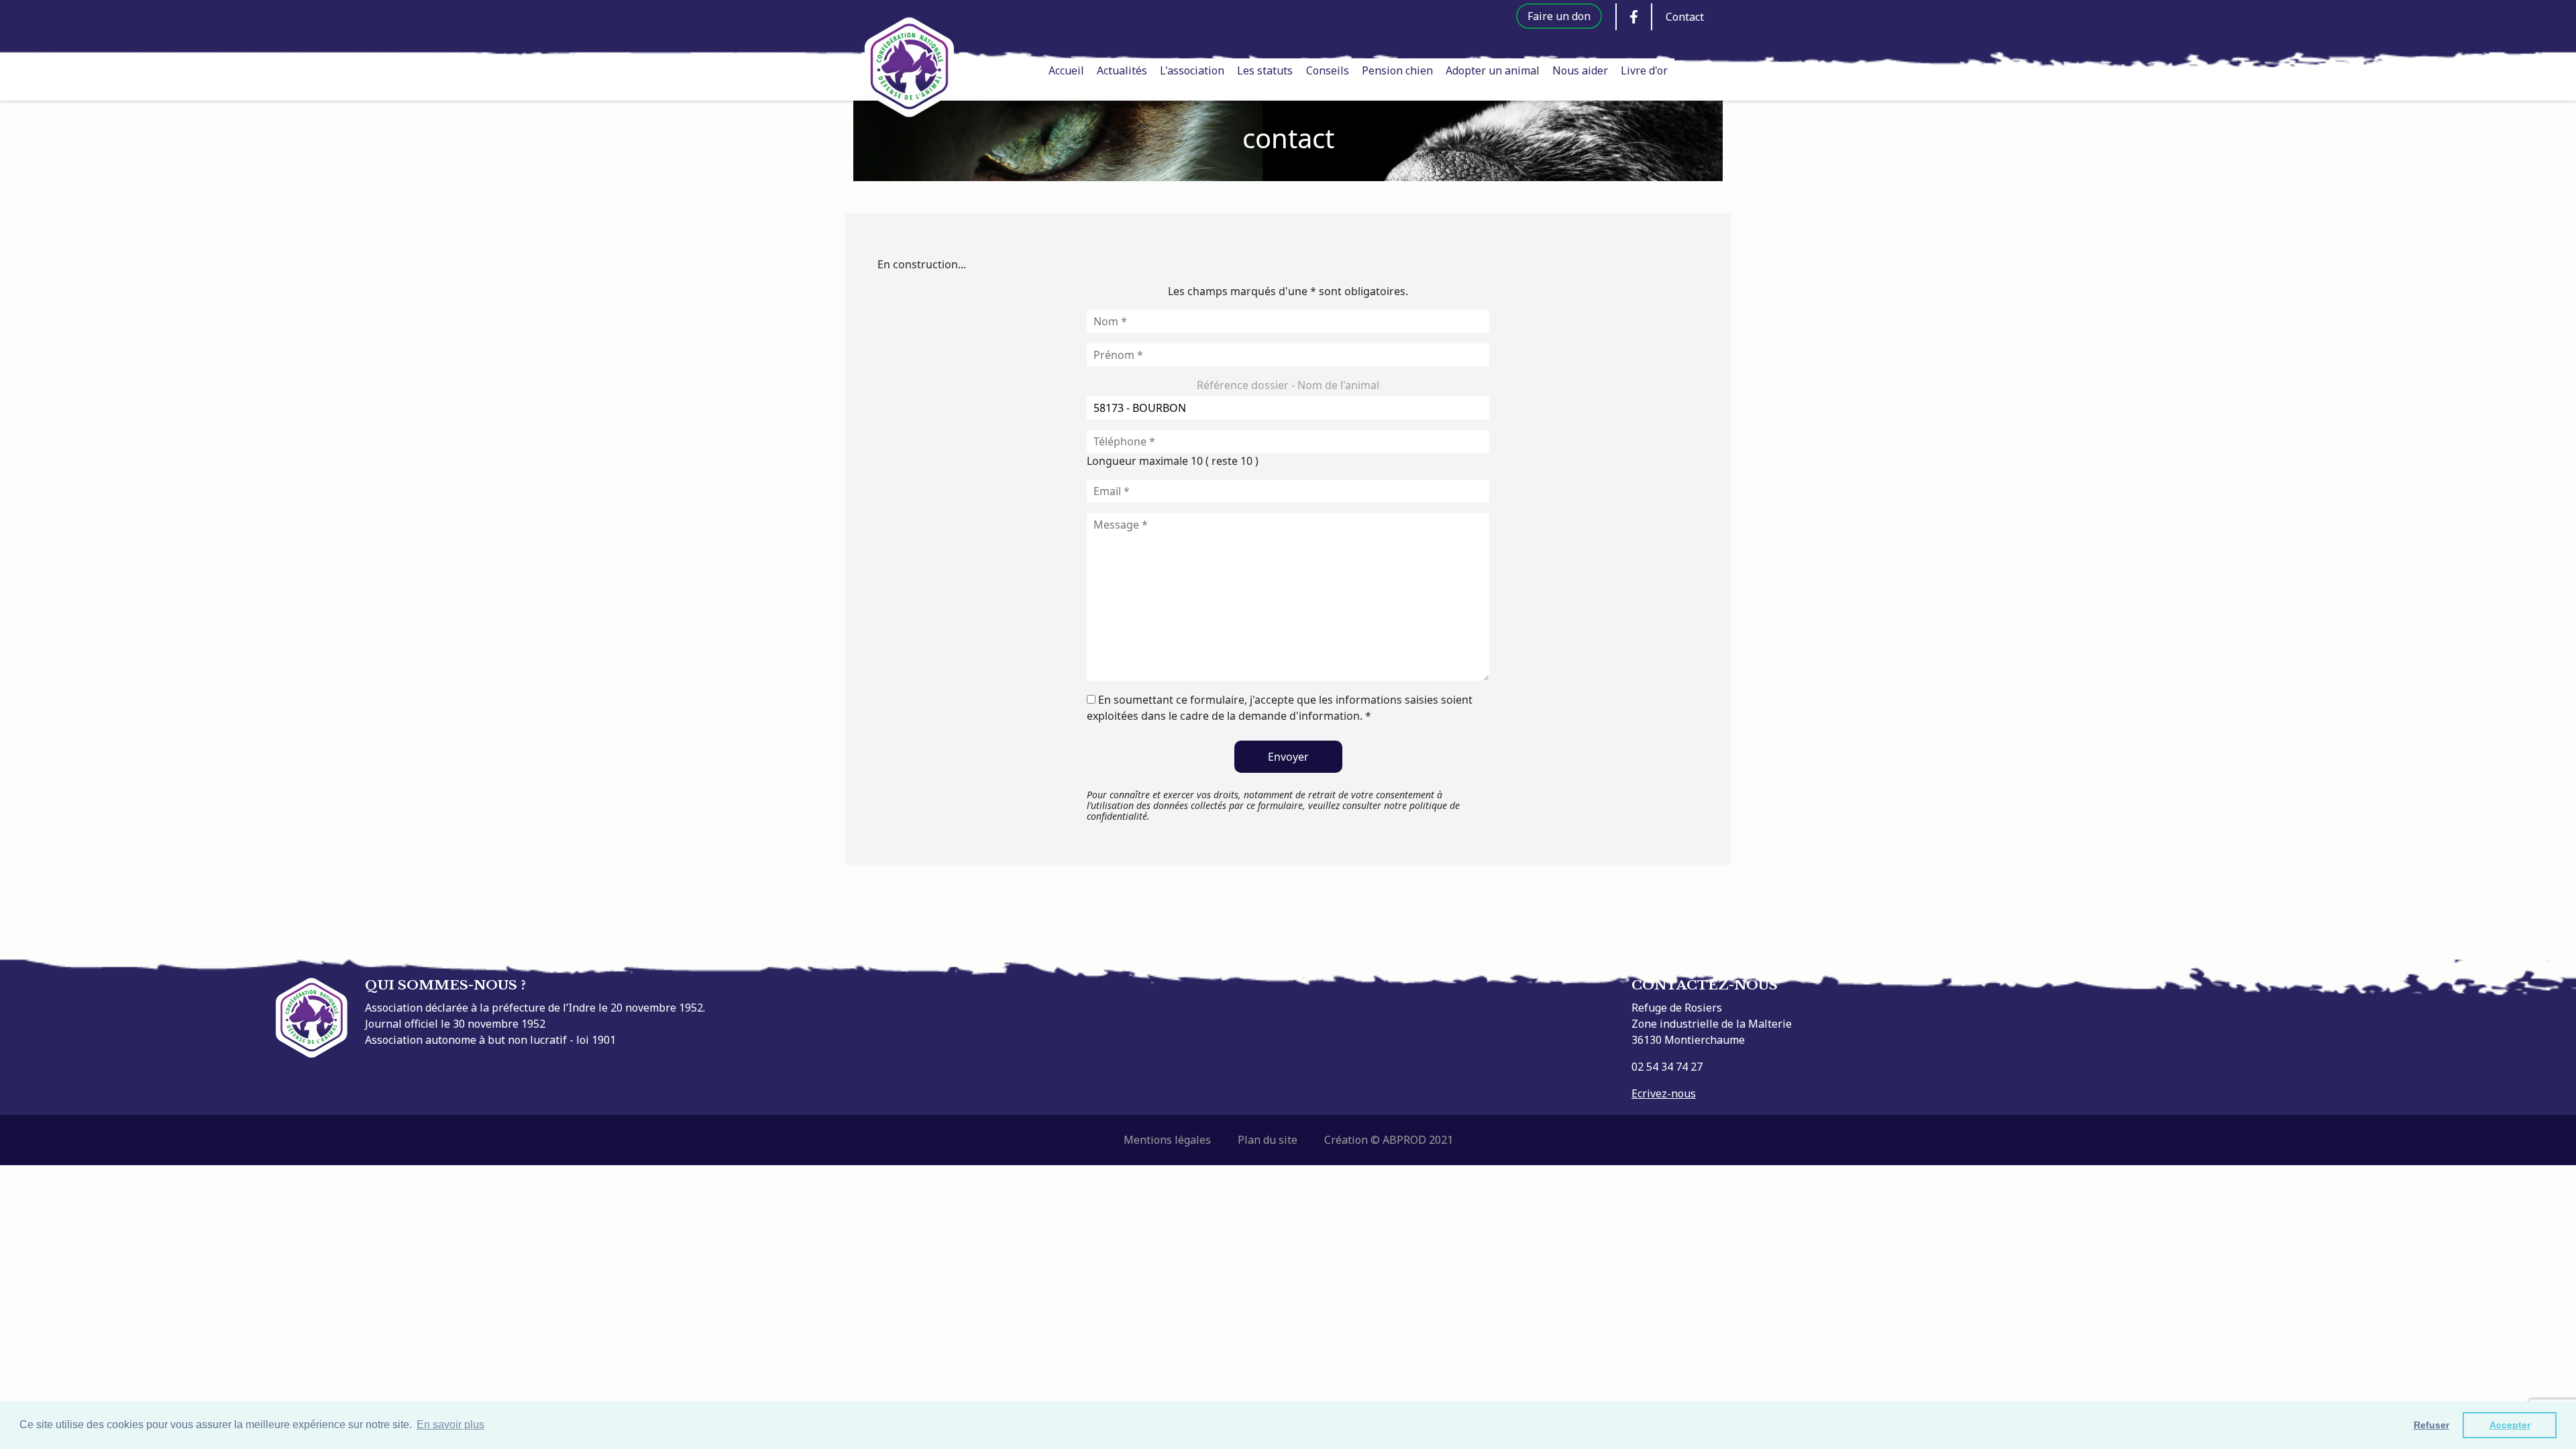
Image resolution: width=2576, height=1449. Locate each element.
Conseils (1328, 70)
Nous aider (1580, 70)
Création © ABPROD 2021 (1389, 1140)
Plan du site (1268, 1140)
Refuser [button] (2431, 1425)
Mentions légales (1167, 1140)
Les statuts (1265, 70)
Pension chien (1397, 70)
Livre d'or (1644, 70)
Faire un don (1559, 16)
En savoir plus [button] (450, 1425)
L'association (1192, 70)
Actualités (1122, 70)
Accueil (1066, 70)
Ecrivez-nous (1664, 1093)
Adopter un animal (1493, 70)
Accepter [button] (2510, 1425)
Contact (1685, 17)
